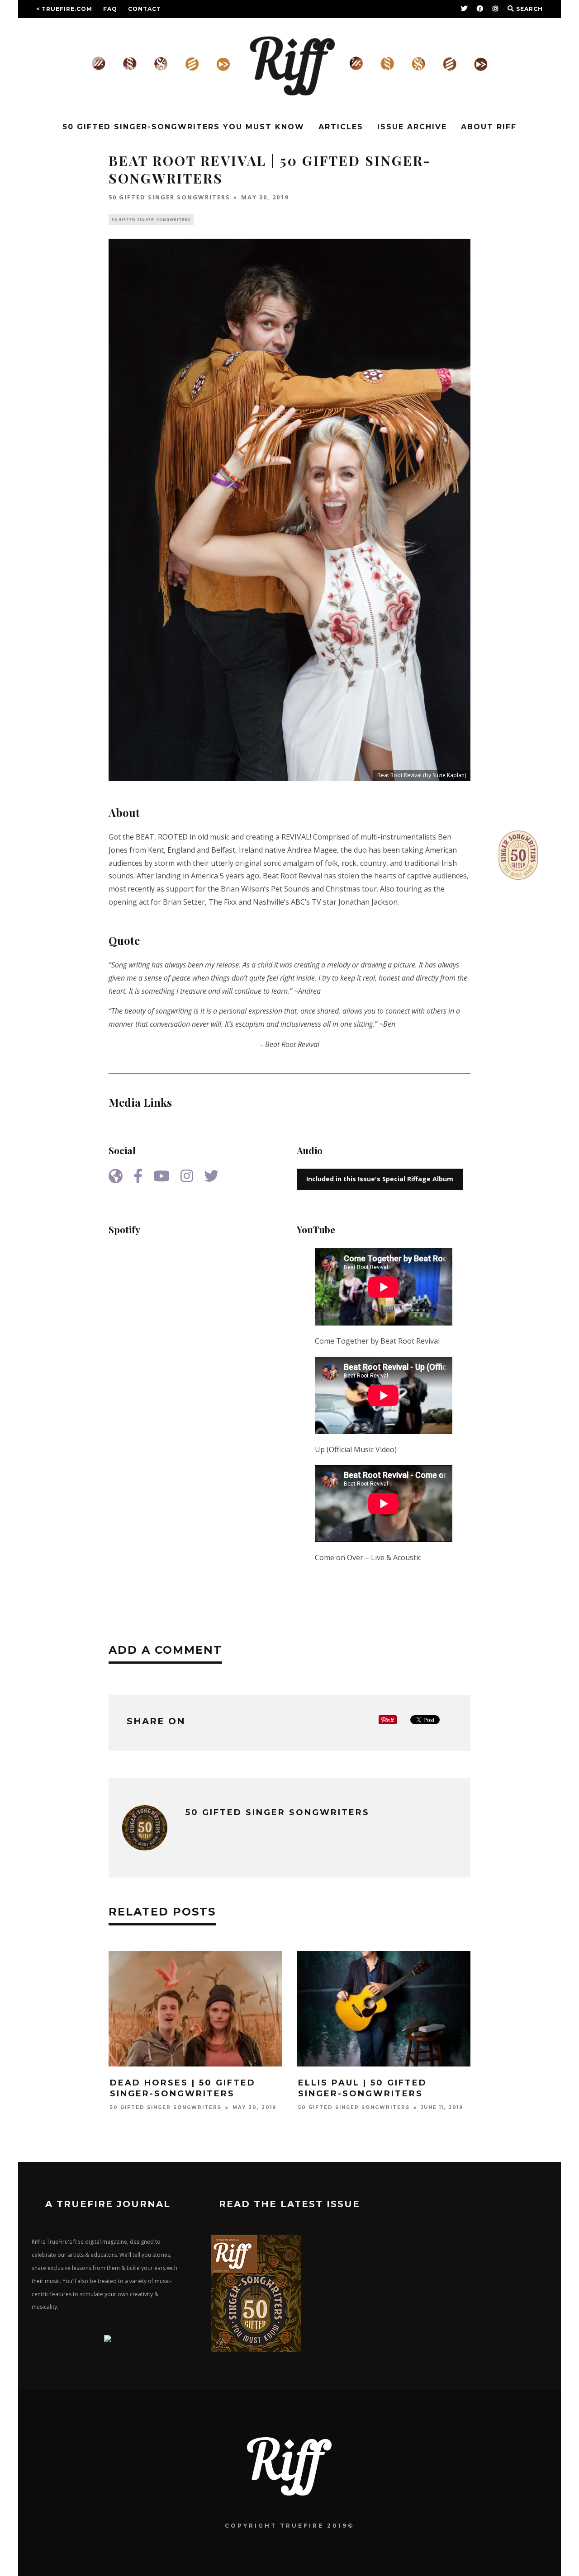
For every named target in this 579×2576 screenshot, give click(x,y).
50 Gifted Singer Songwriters (169, 197)
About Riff (489, 127)
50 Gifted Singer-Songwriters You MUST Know (184, 127)
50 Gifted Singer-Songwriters (151, 219)
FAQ (110, 9)
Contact (145, 9)
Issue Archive (412, 127)
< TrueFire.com (64, 9)
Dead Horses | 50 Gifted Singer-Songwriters (183, 2088)
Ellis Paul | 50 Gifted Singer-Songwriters (363, 2088)
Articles (341, 127)
